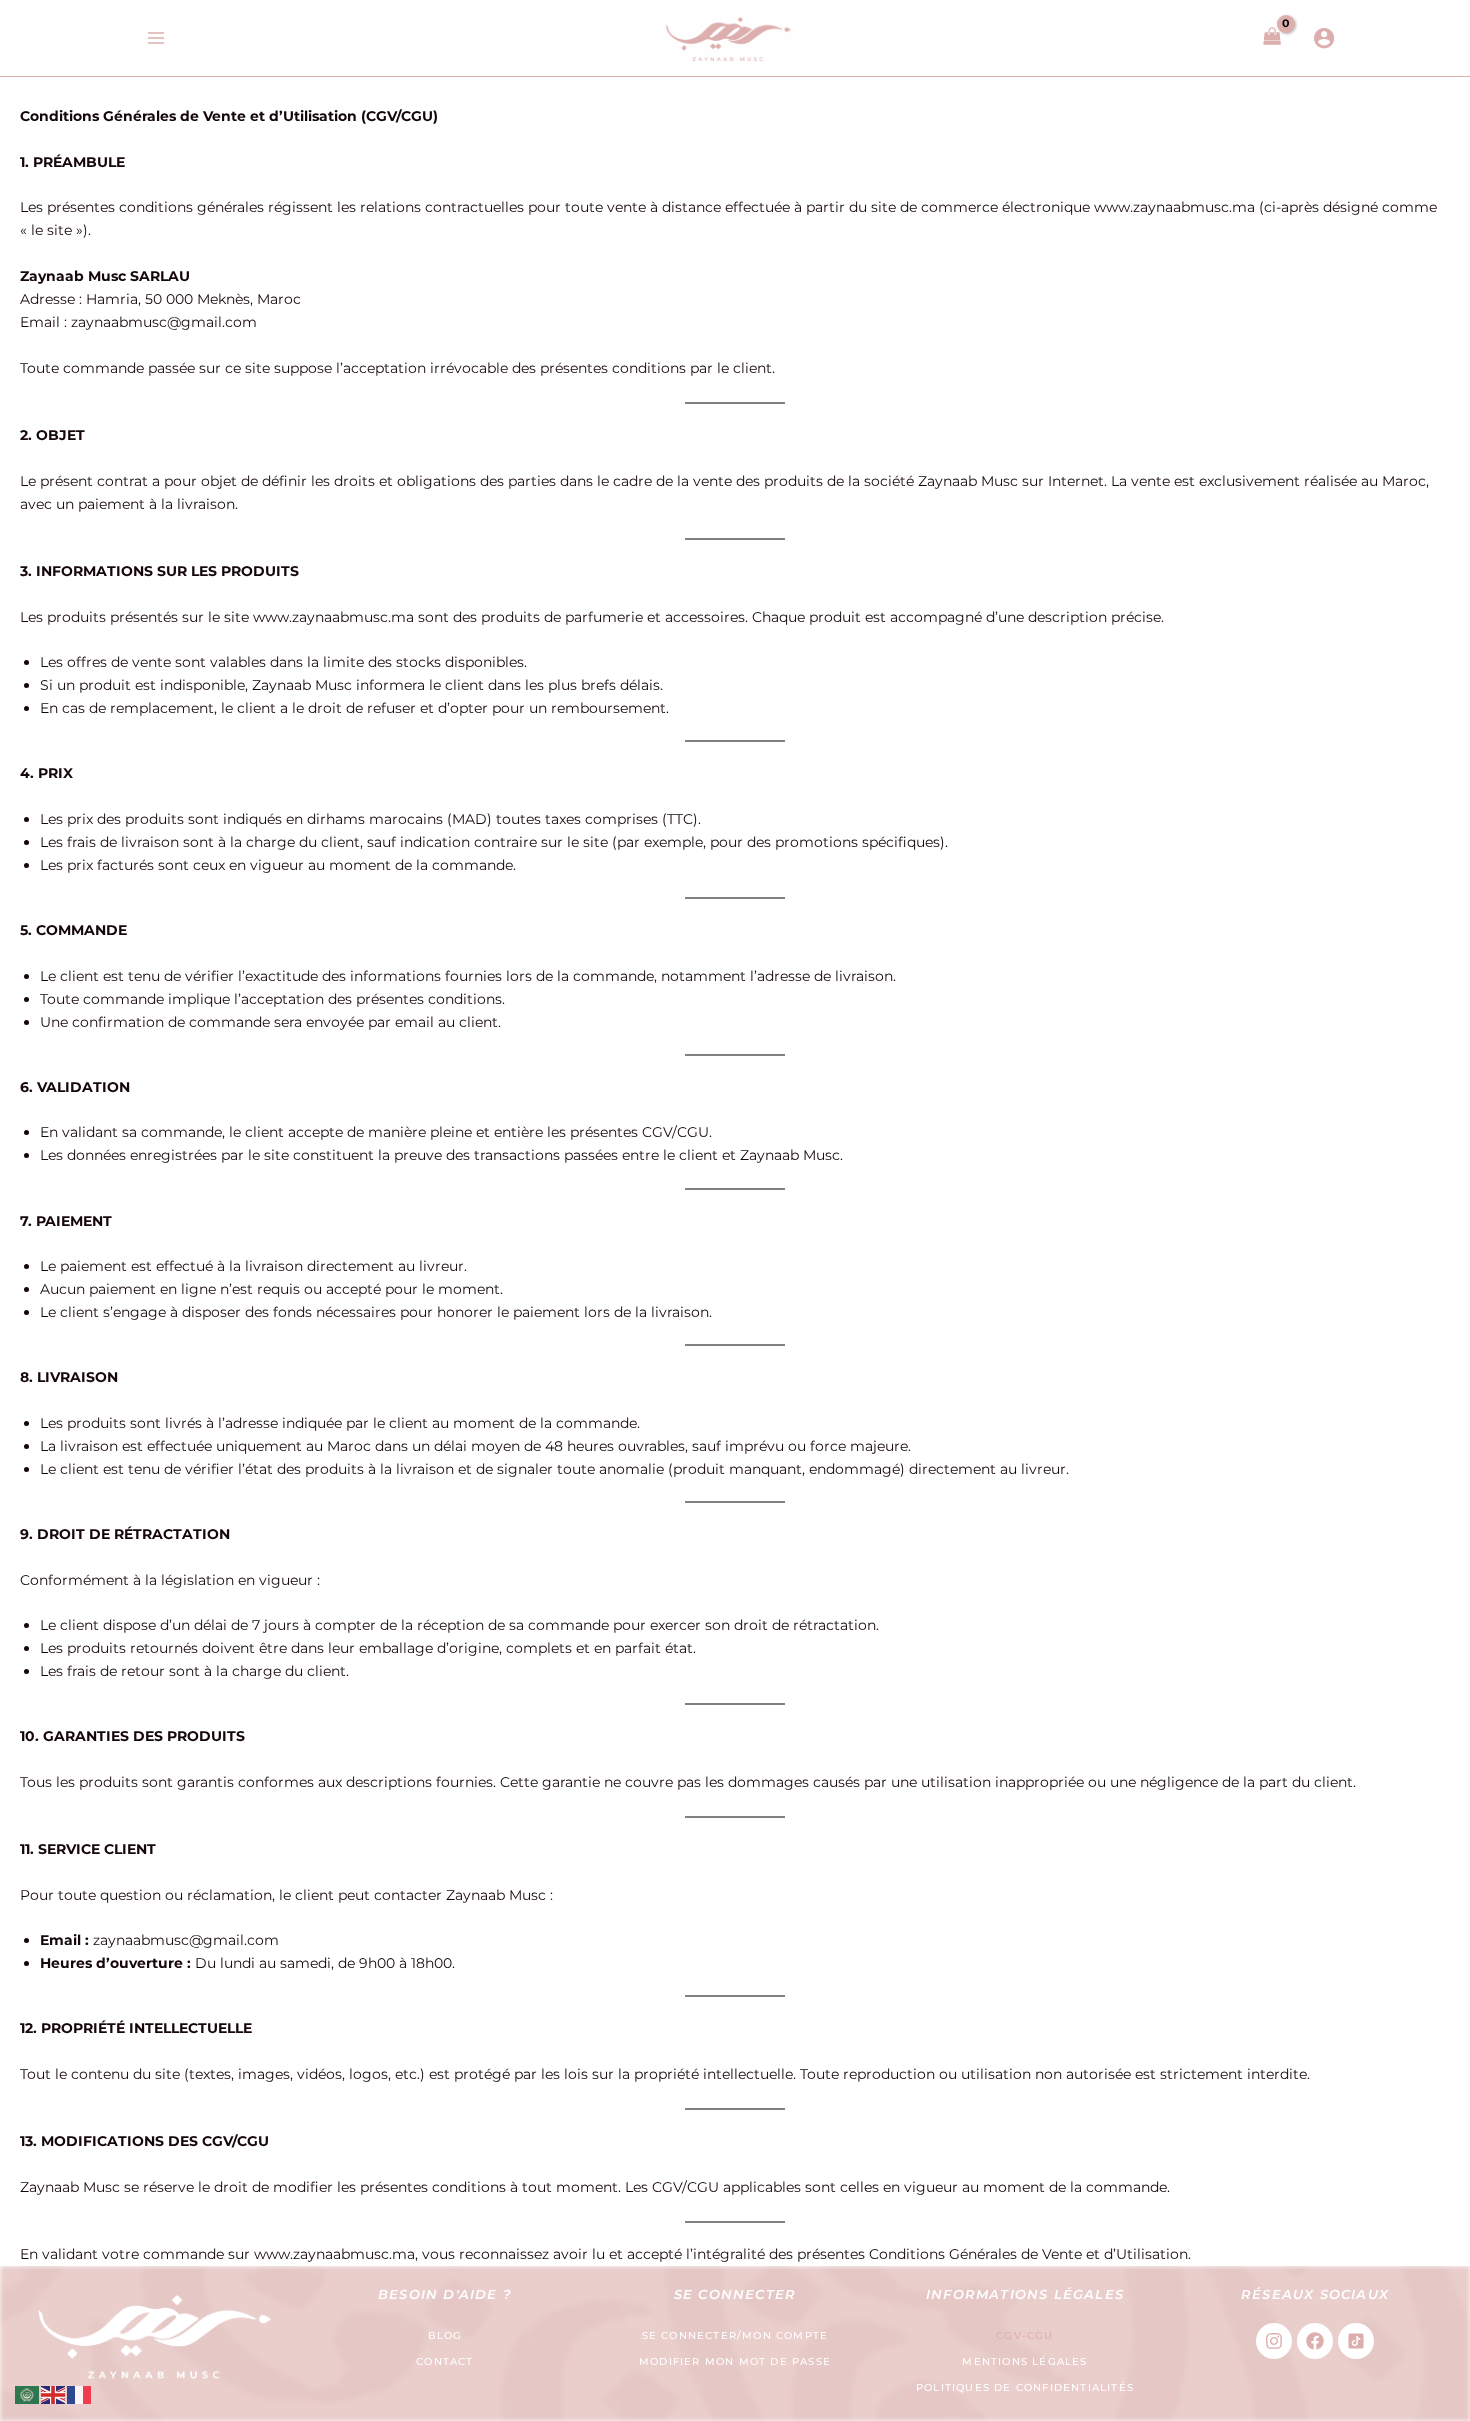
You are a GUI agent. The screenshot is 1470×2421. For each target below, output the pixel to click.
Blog (445, 2335)
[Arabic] (28, 2394)
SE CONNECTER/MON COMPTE (735, 2335)
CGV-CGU (1024, 2335)
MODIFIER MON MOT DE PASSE (735, 2361)
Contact (444, 2361)
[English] (54, 2394)
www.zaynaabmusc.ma (1174, 207)
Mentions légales (1024, 2361)
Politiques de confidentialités (1025, 2387)
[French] (80, 2394)
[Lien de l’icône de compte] (1324, 38)
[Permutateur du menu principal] (155, 38)
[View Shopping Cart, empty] (1272, 37)
